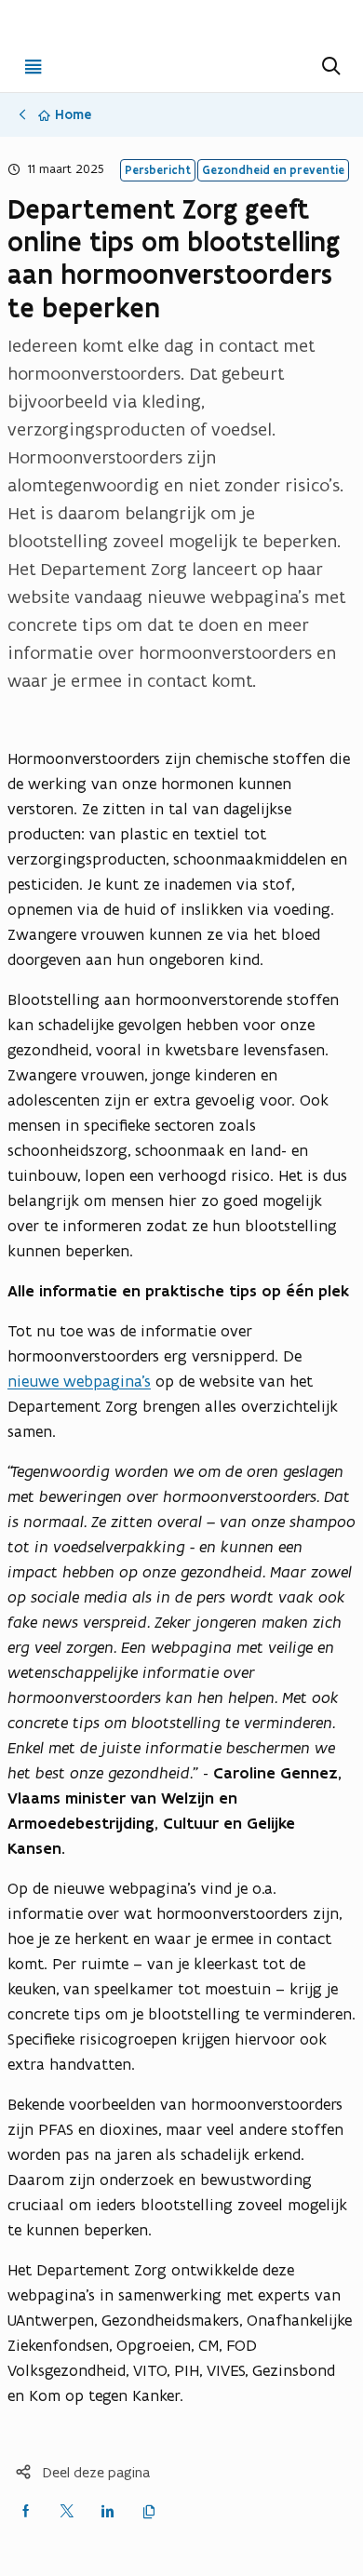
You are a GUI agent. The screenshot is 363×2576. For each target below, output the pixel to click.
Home (73, 114)
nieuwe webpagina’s (79, 1381)
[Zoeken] (329, 66)
